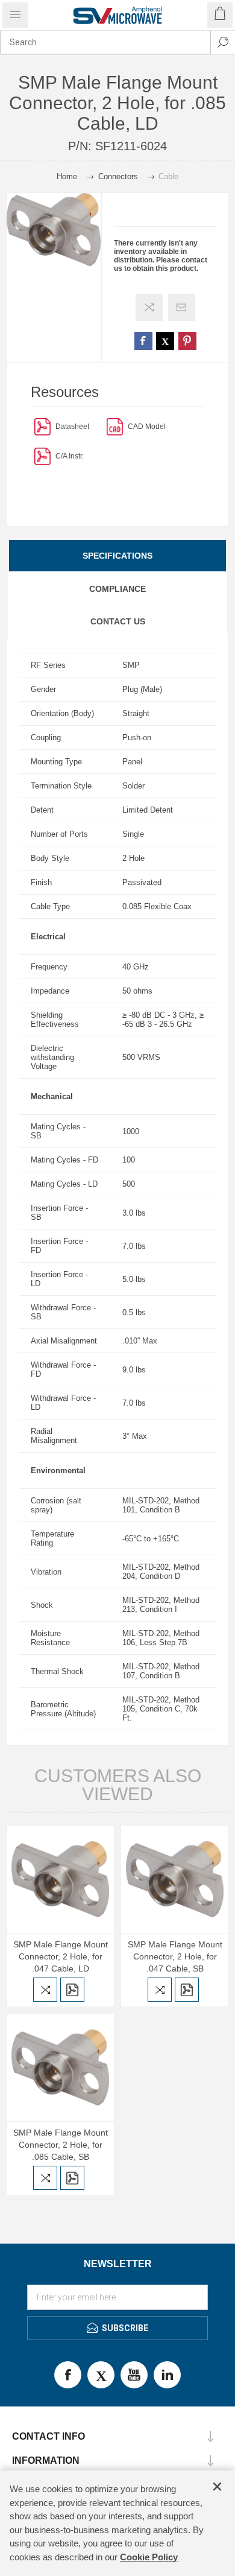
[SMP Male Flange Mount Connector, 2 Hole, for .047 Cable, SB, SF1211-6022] (175, 1879)
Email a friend (182, 307)
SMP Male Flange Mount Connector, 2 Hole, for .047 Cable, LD (61, 1956)
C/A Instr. (70, 456)
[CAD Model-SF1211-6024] (115, 426)
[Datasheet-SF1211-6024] (42, 426)
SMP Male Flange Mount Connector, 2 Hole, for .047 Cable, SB (175, 1956)
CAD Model (147, 427)
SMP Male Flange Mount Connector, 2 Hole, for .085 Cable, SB (61, 2145)
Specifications (117, 556)
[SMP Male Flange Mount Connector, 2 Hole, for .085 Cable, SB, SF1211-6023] (60, 2067)
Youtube (134, 2375)
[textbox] (105, 42)
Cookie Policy (149, 2557)
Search (223, 42)
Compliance (117, 589)
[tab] (117, 556)
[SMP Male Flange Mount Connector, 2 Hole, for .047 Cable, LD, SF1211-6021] (60, 1879)
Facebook (68, 2375)
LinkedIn (167, 2375)
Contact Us (118, 621)
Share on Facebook (143, 341)
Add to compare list (149, 307)
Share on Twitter (165, 341)
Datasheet (72, 427)
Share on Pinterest (187, 341)
